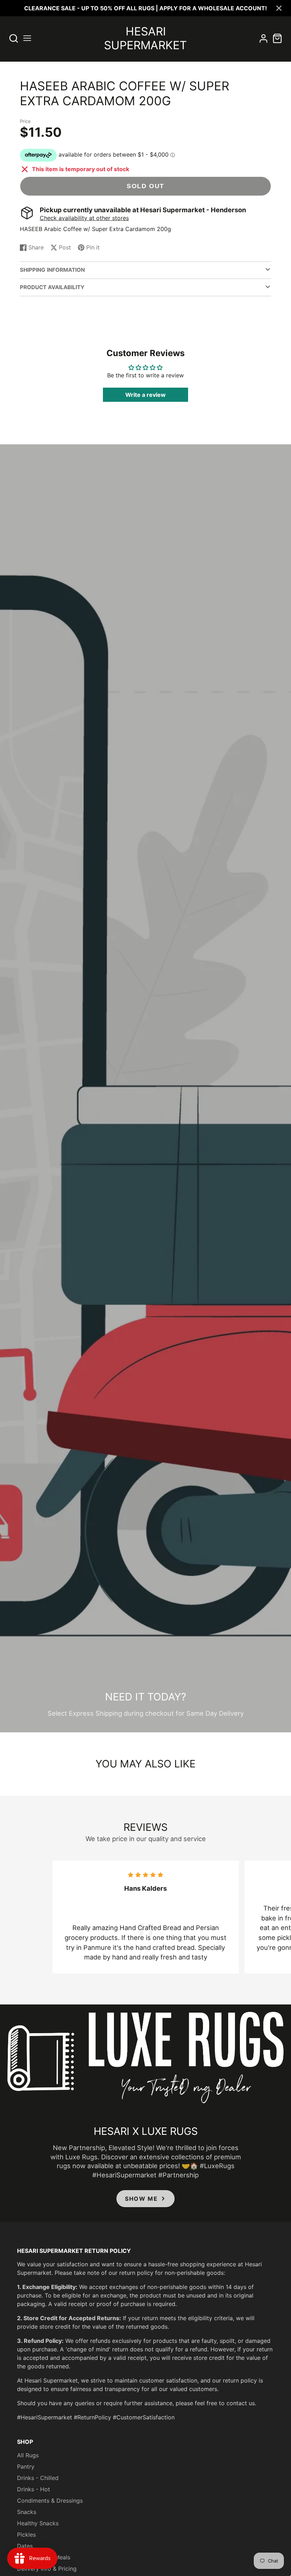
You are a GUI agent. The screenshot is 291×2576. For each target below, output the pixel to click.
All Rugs (28, 2455)
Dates (25, 2546)
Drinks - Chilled (38, 2478)
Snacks (27, 2512)
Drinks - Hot (34, 2489)
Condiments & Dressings (50, 2501)
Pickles (26, 2535)
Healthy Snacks (38, 2523)
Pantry (26, 2467)
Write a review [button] (145, 395)
